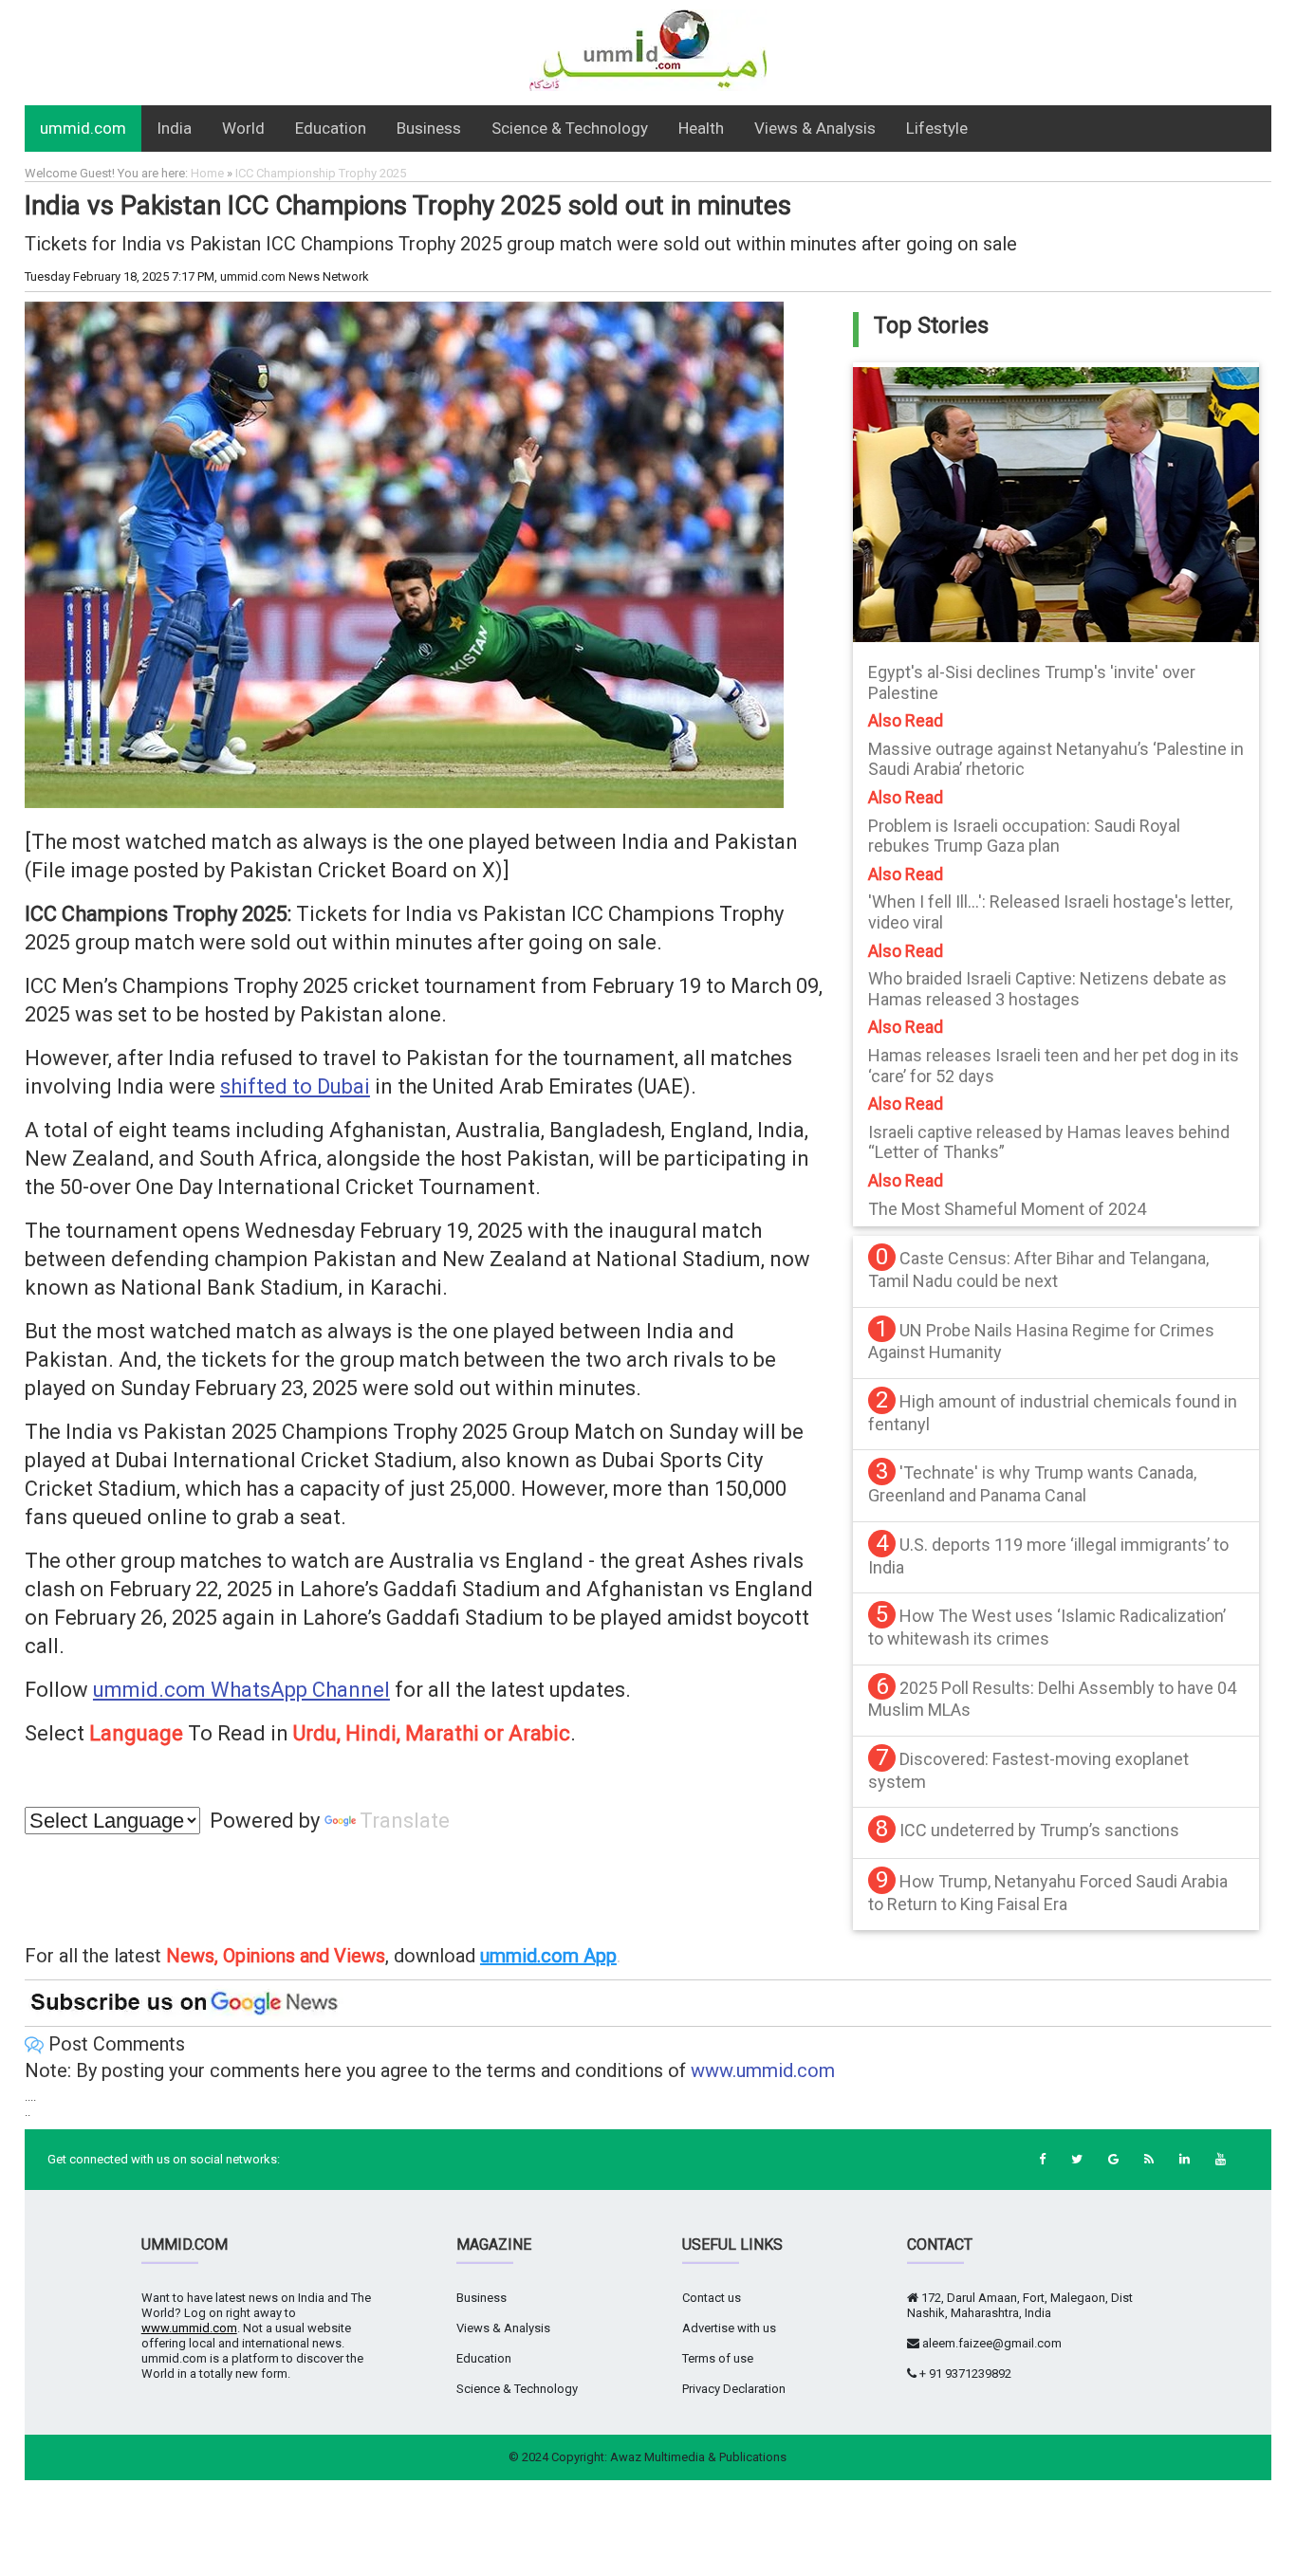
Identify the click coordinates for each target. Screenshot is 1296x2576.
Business (429, 128)
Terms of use (718, 2358)
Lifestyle (937, 128)
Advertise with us (729, 2328)
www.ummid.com (763, 2070)
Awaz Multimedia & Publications (698, 2457)
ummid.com (83, 128)
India (174, 128)
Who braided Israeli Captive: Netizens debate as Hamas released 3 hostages (1047, 989)
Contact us (712, 2298)
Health (701, 128)
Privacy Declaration (734, 2389)
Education (331, 128)
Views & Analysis (815, 128)
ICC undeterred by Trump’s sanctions (1039, 1830)
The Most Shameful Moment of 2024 (1007, 1209)
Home (207, 173)
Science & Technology (570, 128)
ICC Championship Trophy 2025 (321, 173)
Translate (405, 1821)
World (243, 128)
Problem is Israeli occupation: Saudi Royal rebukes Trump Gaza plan (1024, 836)
